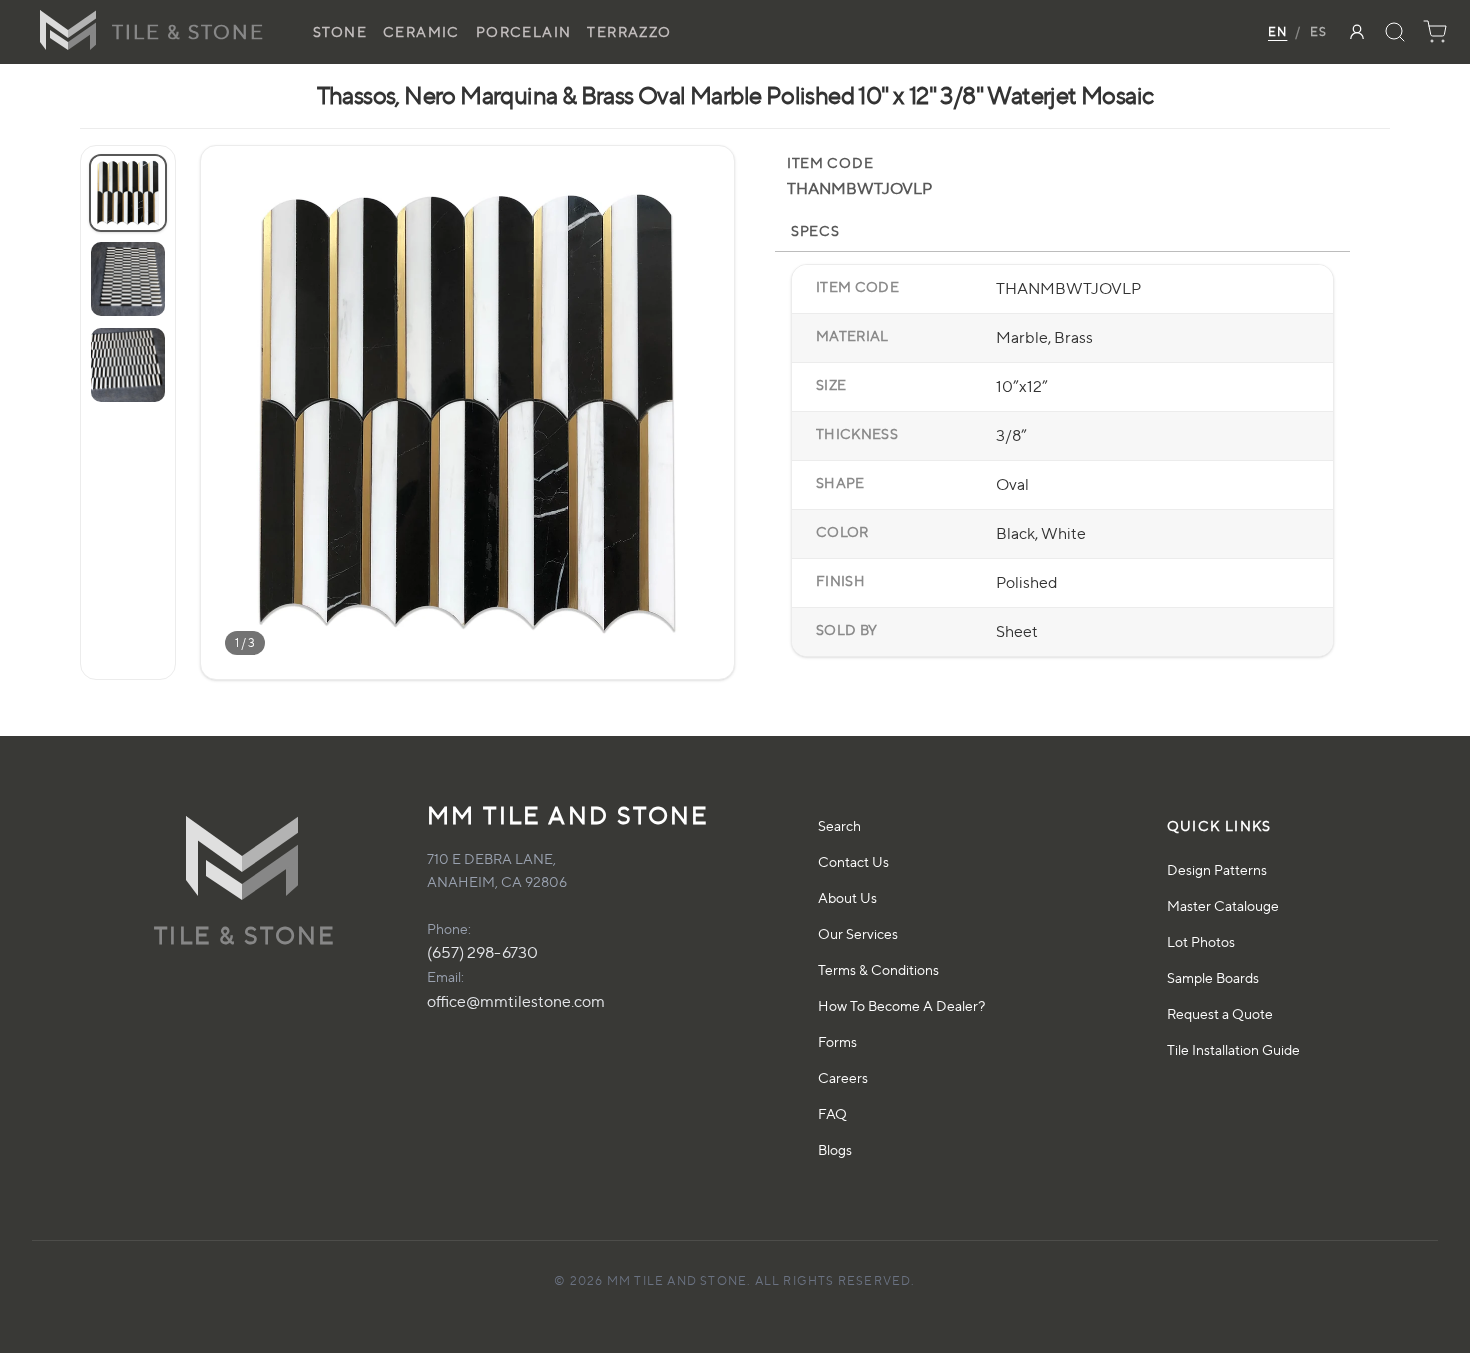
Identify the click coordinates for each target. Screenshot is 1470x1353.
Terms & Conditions (878, 969)
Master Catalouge (1223, 905)
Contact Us (853, 861)
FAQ (832, 1113)
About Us (847, 897)
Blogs (835, 1149)
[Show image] (128, 193)
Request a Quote (1220, 1013)
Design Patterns (1217, 869)
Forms (837, 1041)
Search (839, 825)
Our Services (858, 933)
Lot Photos (1201, 941)
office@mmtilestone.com (516, 1001)
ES (1318, 31)
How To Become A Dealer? (901, 1005)
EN (1277, 31)
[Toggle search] (1395, 32)
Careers (843, 1077)
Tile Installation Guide (1233, 1049)
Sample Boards (1213, 977)
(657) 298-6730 (482, 952)
